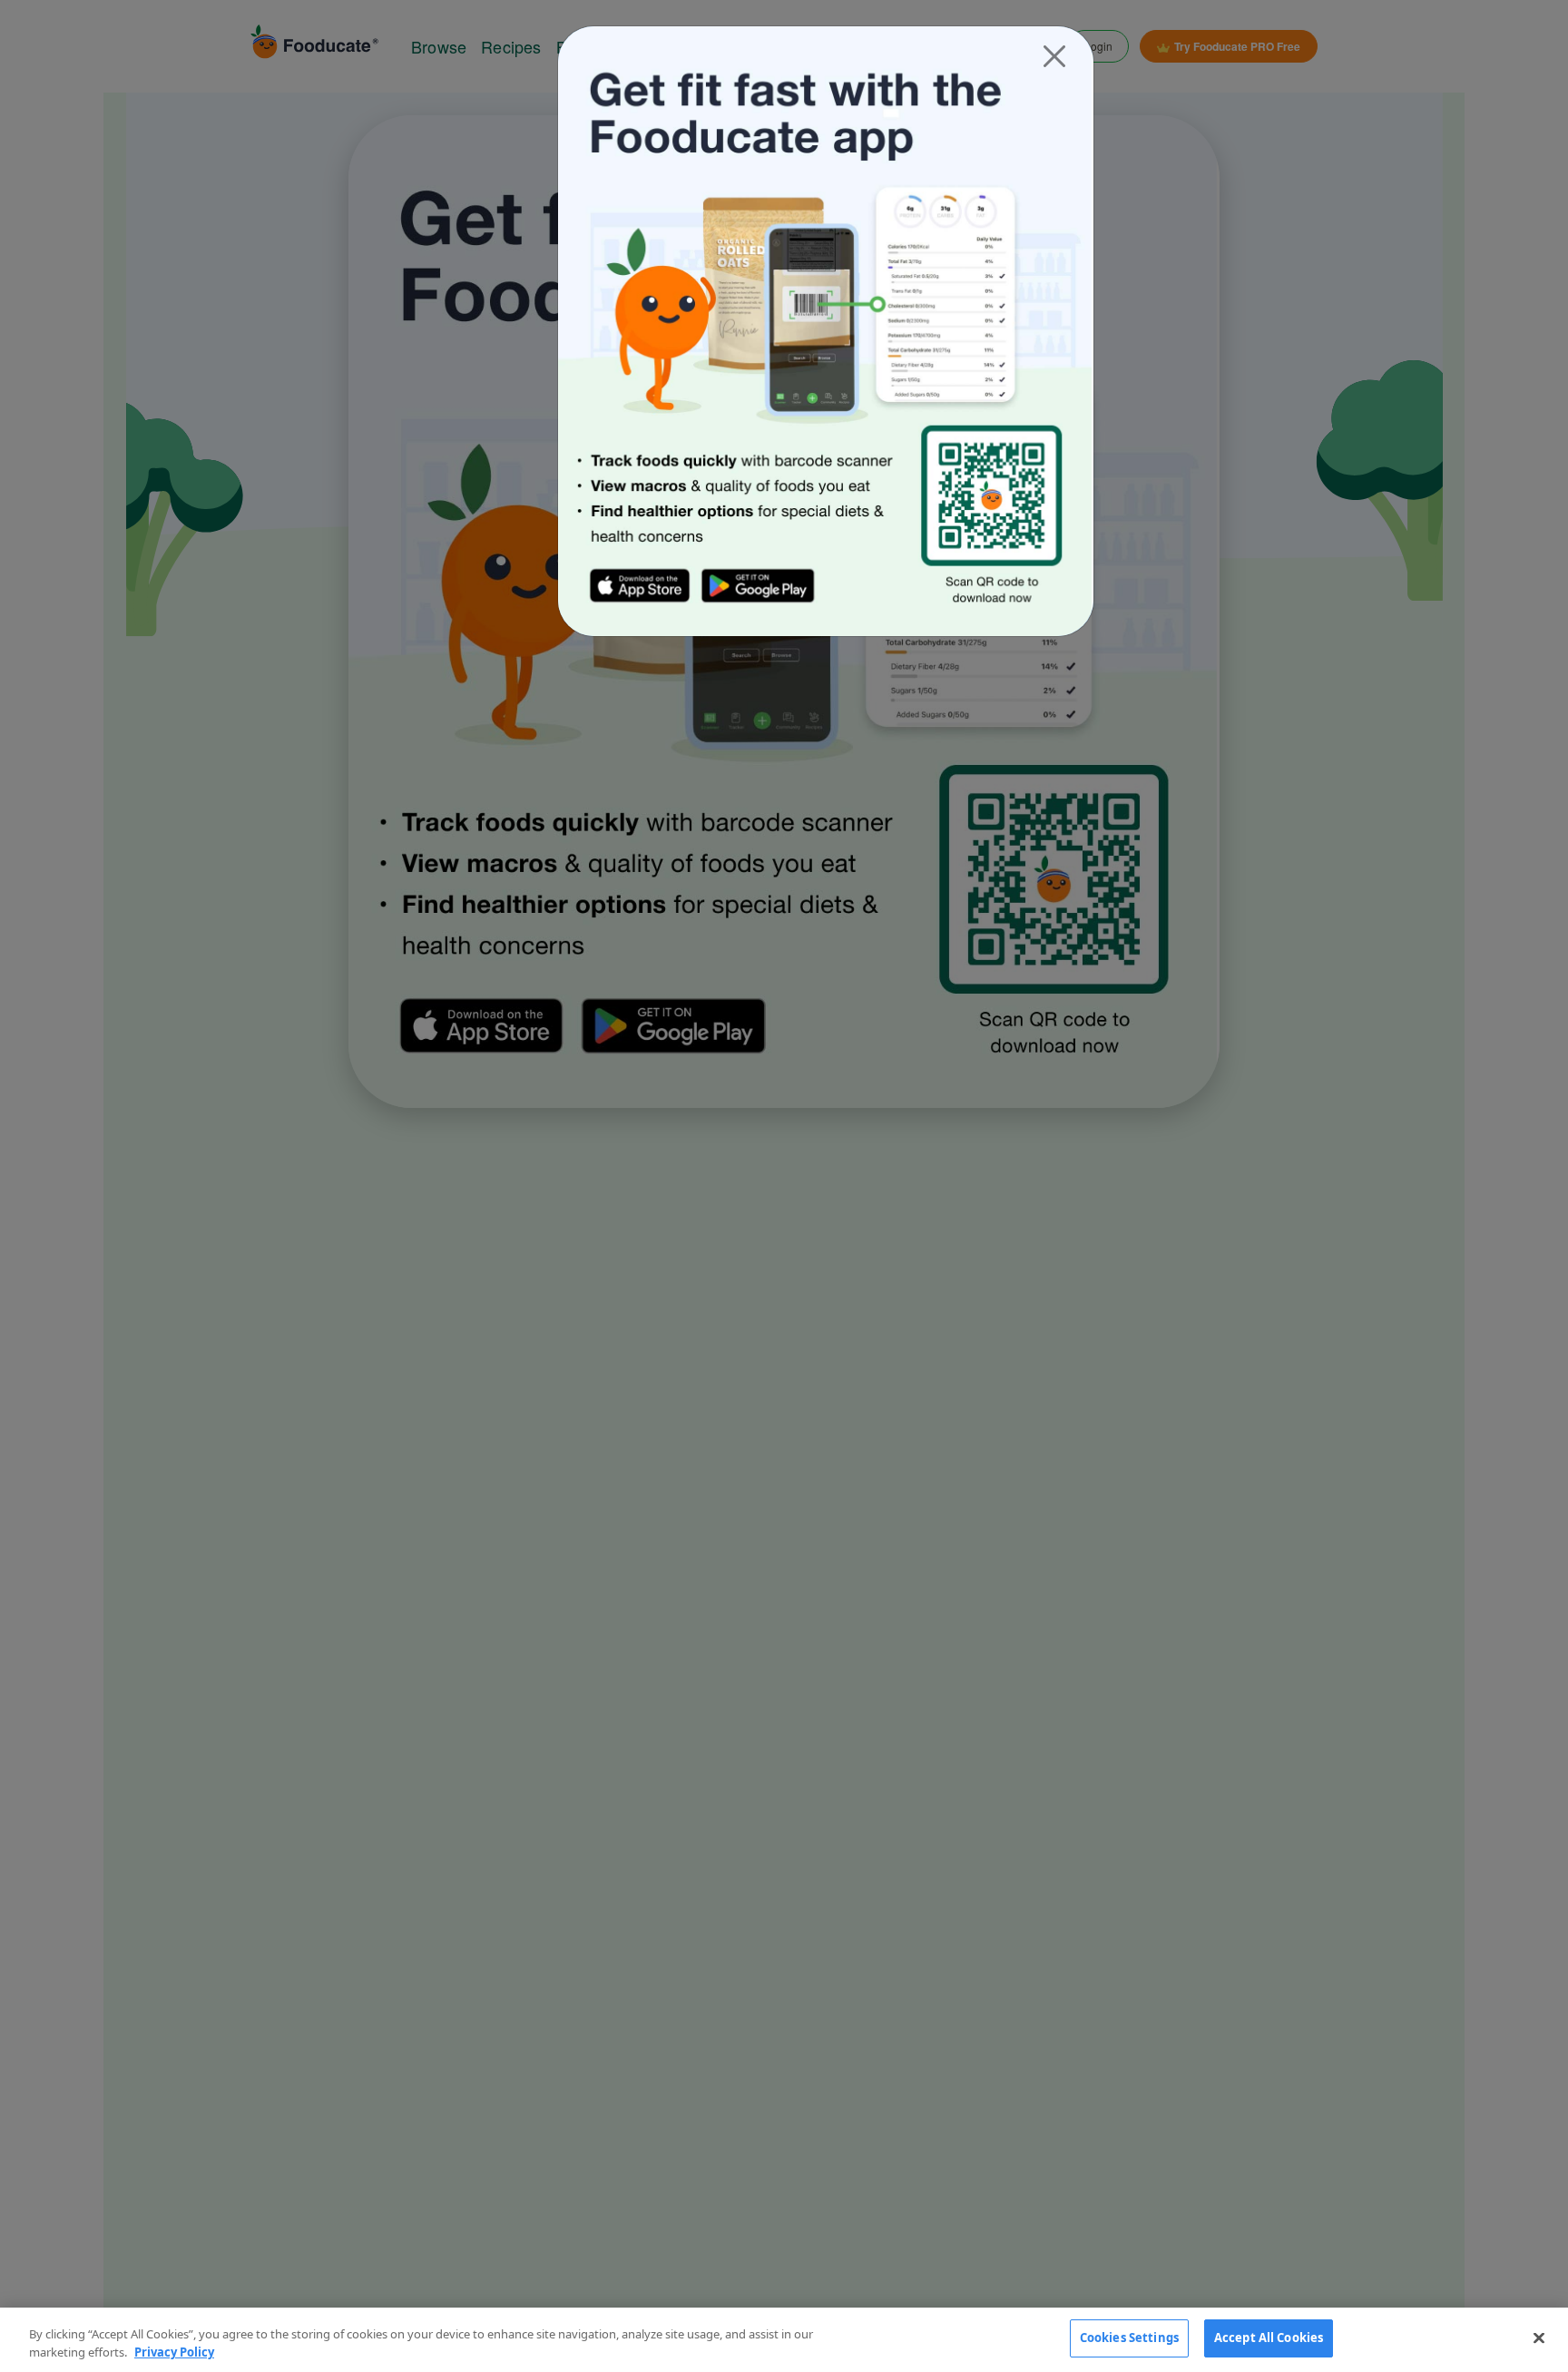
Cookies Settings (1129, 2338)
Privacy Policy (174, 2352)
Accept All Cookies (1269, 2338)
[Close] (1054, 56)
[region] (784, 2340)
